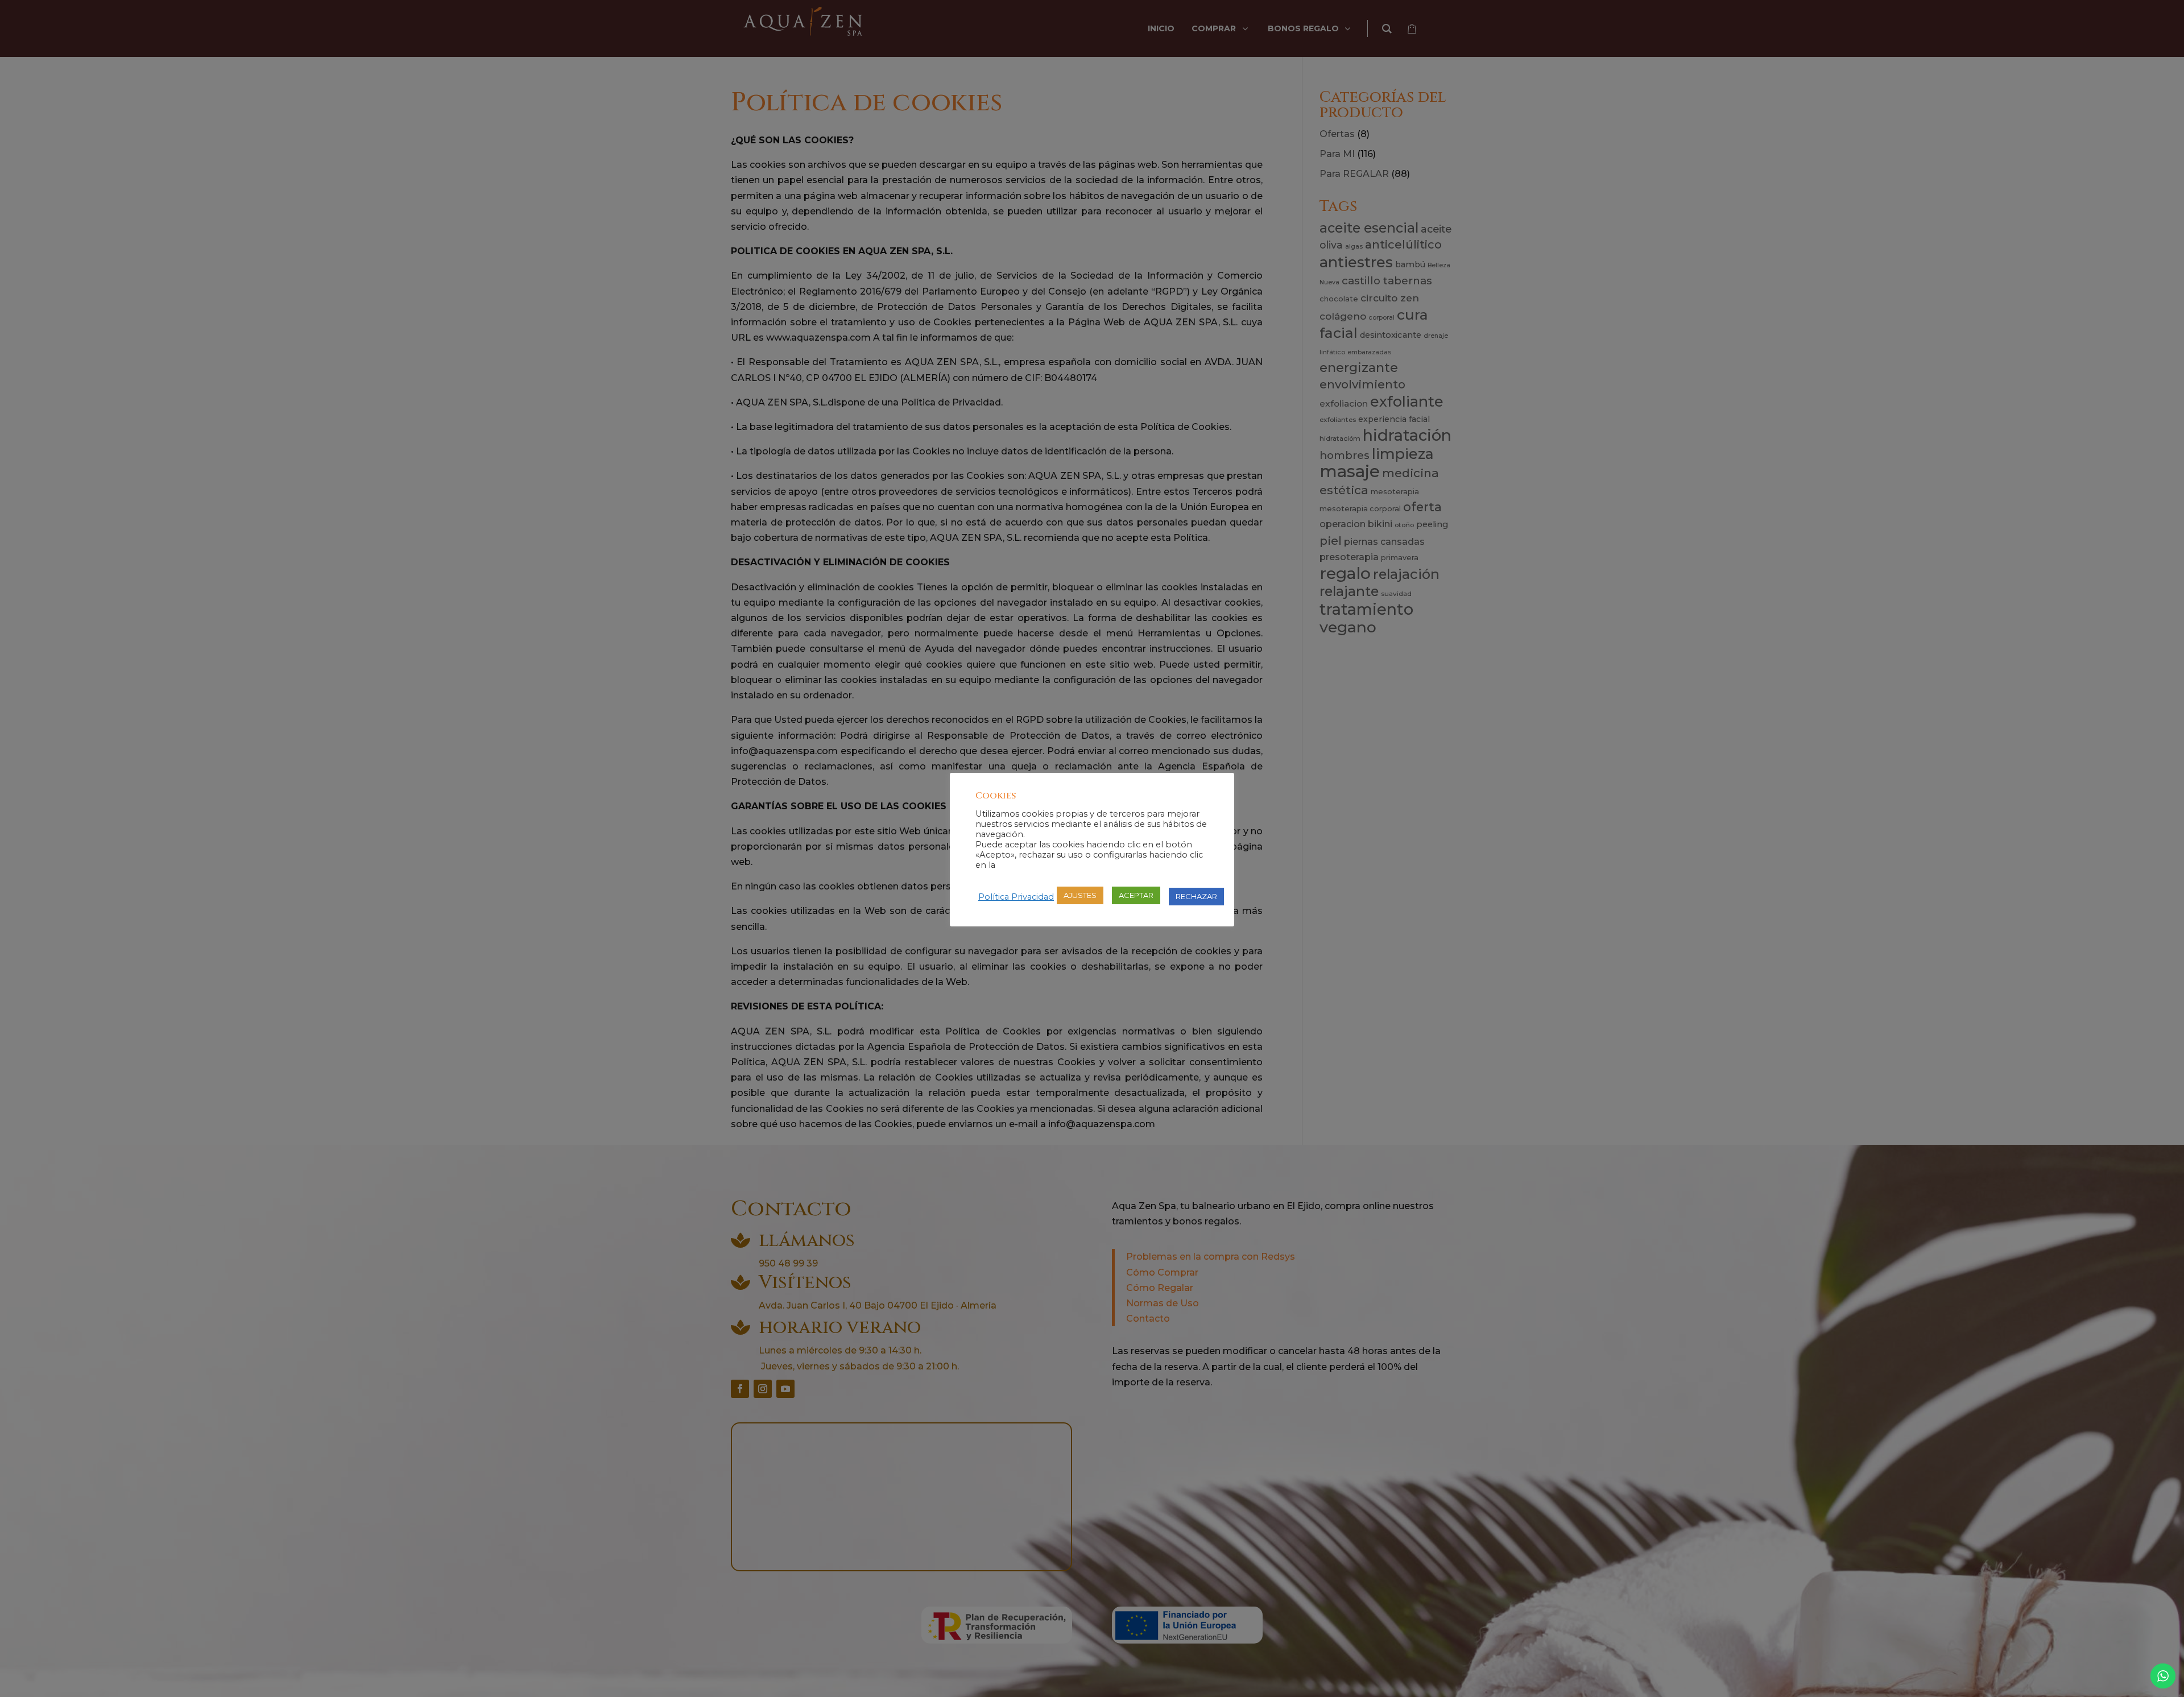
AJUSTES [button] (1080, 895)
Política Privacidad (1016, 897)
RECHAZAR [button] (1196, 896)
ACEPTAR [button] (1136, 895)
